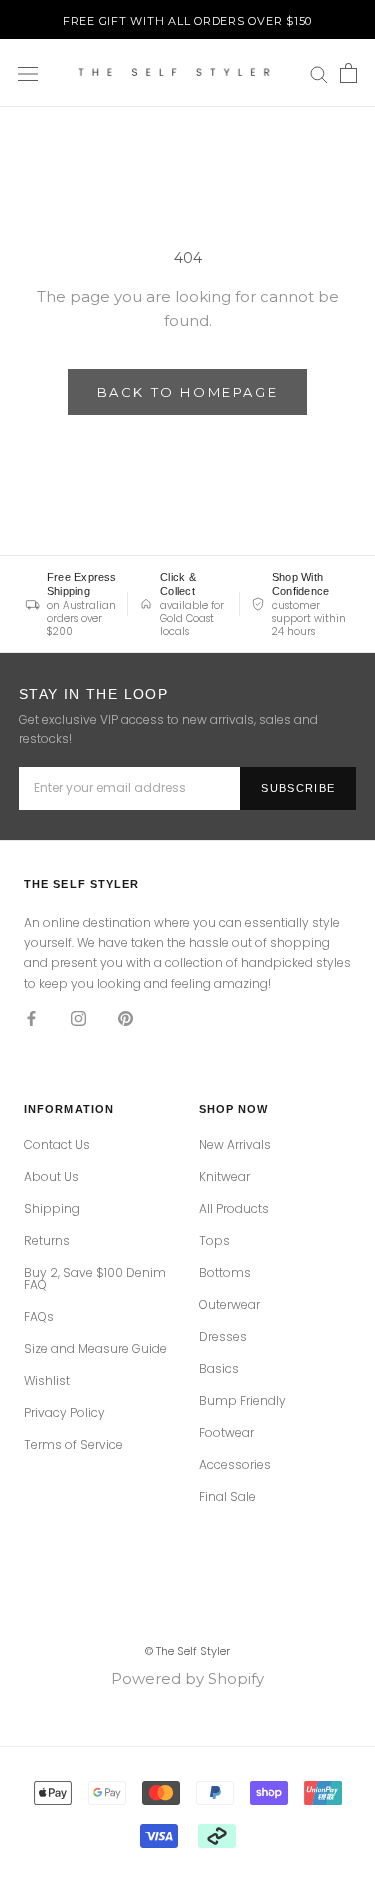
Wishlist (47, 1381)
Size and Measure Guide (95, 1349)
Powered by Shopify (187, 1678)
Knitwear (224, 1177)
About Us (51, 1177)
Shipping (52, 1209)
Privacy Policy (64, 1413)
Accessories (235, 1465)
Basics (219, 1369)
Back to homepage (188, 392)
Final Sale (227, 1497)
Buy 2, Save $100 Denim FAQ (95, 1279)
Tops (214, 1241)
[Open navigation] (28, 73)
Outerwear (229, 1305)
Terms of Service (73, 1445)
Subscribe (298, 788)
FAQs (39, 1317)
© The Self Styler (187, 1651)
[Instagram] (78, 1017)
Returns (47, 1241)
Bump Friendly (242, 1401)
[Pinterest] (125, 1017)
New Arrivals (235, 1145)
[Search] (319, 74)
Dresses (223, 1337)
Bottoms (225, 1273)
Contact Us (57, 1145)
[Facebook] (31, 1017)
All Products (234, 1209)
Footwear (226, 1433)
